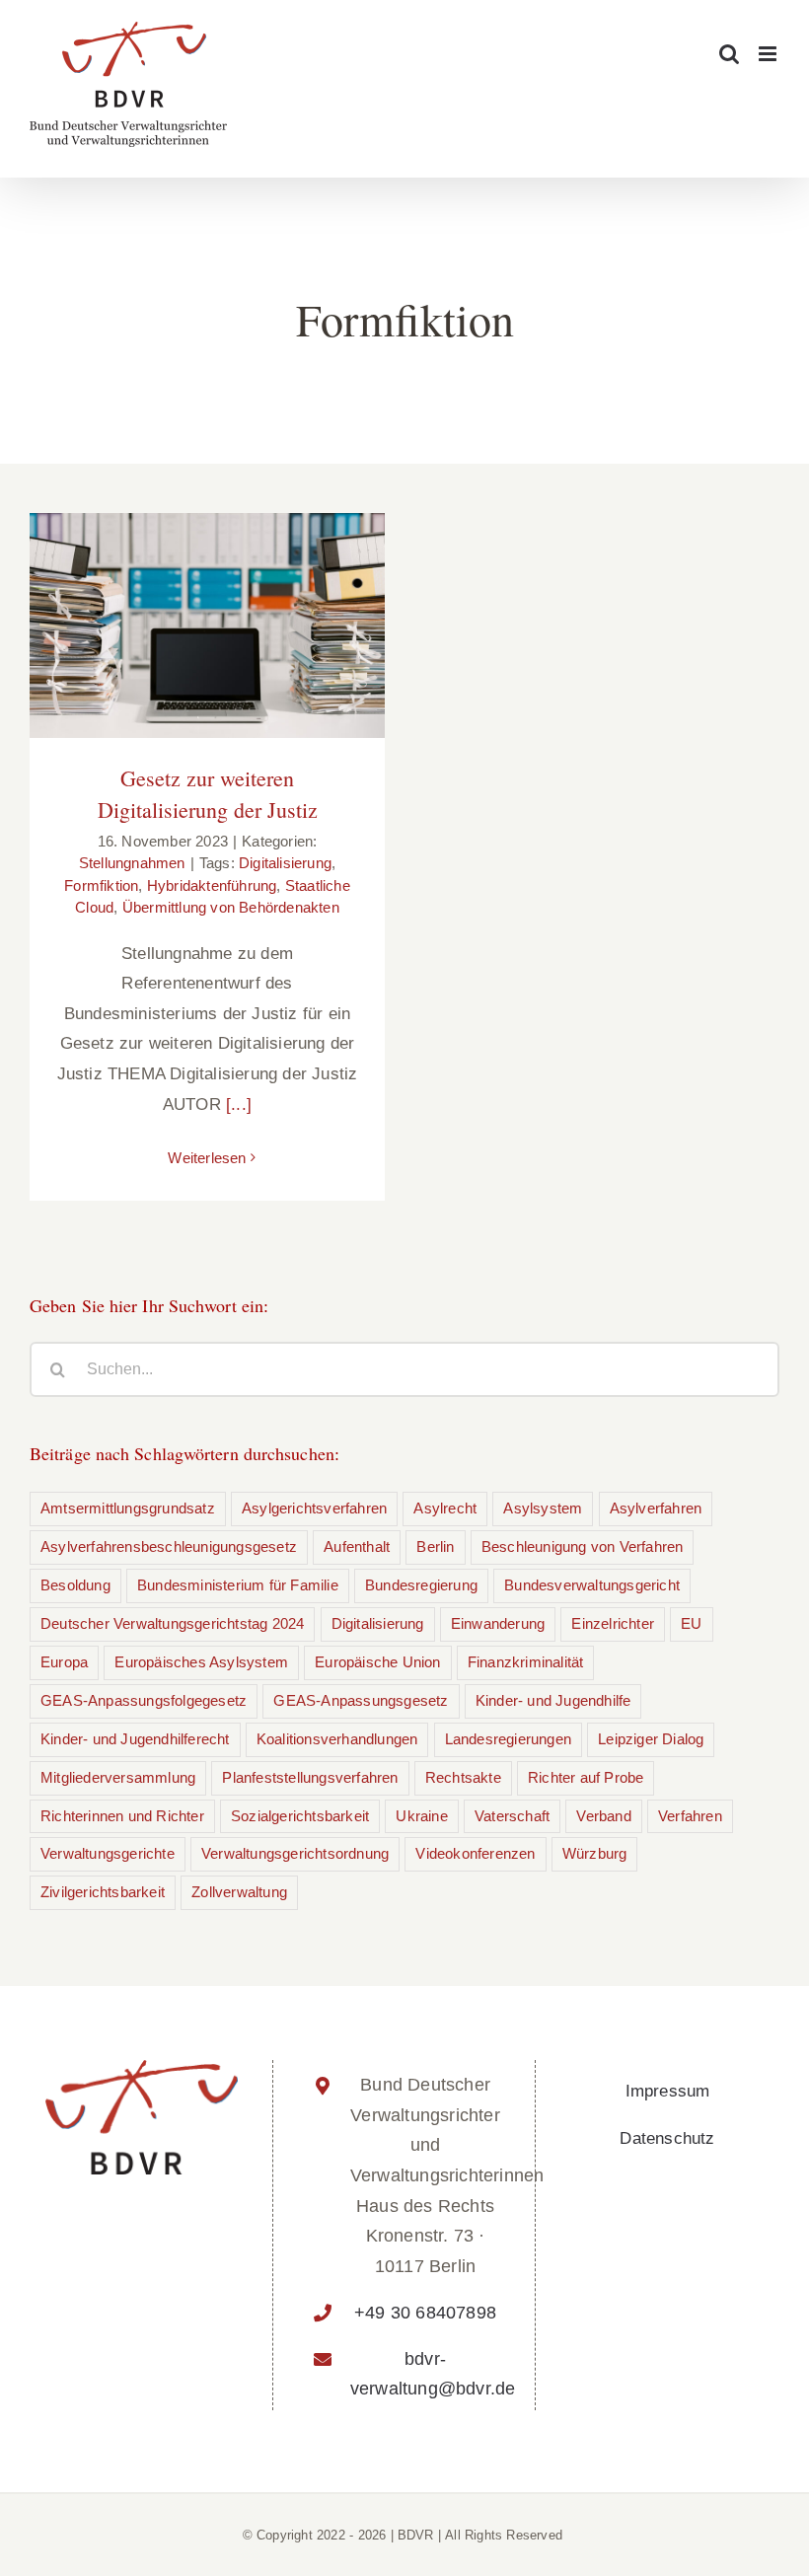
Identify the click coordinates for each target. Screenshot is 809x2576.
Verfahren (690, 1816)
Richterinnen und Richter (122, 1816)
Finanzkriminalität (526, 1662)
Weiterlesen (207, 1158)
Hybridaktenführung (212, 885)
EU (691, 1623)
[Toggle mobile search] (729, 54)
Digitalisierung (285, 863)
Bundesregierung (421, 1585)
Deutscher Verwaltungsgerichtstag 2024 (172, 1623)
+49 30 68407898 (425, 2313)
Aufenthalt (357, 1546)
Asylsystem (543, 1508)
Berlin (435, 1546)
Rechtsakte (463, 1777)
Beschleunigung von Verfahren (583, 1546)
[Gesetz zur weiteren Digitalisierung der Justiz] (207, 626)
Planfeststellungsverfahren (310, 1777)
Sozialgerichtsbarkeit (300, 1816)
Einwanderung (498, 1623)
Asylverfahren (656, 1508)
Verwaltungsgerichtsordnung (295, 1853)
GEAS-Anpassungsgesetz (361, 1700)
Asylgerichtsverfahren (314, 1508)
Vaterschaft (512, 1816)
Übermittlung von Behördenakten (231, 907)
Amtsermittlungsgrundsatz (128, 1508)
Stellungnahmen (132, 863)
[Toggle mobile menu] (769, 54)
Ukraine (421, 1816)
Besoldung (75, 1585)
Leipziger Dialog (651, 1739)
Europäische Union (377, 1662)
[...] (239, 1104)
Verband (603, 1816)
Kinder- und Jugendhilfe (553, 1700)
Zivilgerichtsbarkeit (103, 1892)
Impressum (668, 2091)
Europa (64, 1662)
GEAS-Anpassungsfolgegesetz (144, 1700)
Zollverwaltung (239, 1892)
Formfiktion (101, 885)
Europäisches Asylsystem (201, 1662)
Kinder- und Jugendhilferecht (135, 1739)
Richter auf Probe (586, 1777)
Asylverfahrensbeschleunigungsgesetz (169, 1546)
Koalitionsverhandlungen (337, 1739)
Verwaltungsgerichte (108, 1853)
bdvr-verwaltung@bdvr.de (425, 2374)
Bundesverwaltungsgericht (592, 1585)
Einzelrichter (613, 1623)
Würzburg (595, 1853)
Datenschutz (667, 2138)
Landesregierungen (508, 1739)
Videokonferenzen (475, 1853)
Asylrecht (445, 1508)
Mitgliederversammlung (118, 1777)
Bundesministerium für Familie (238, 1585)
